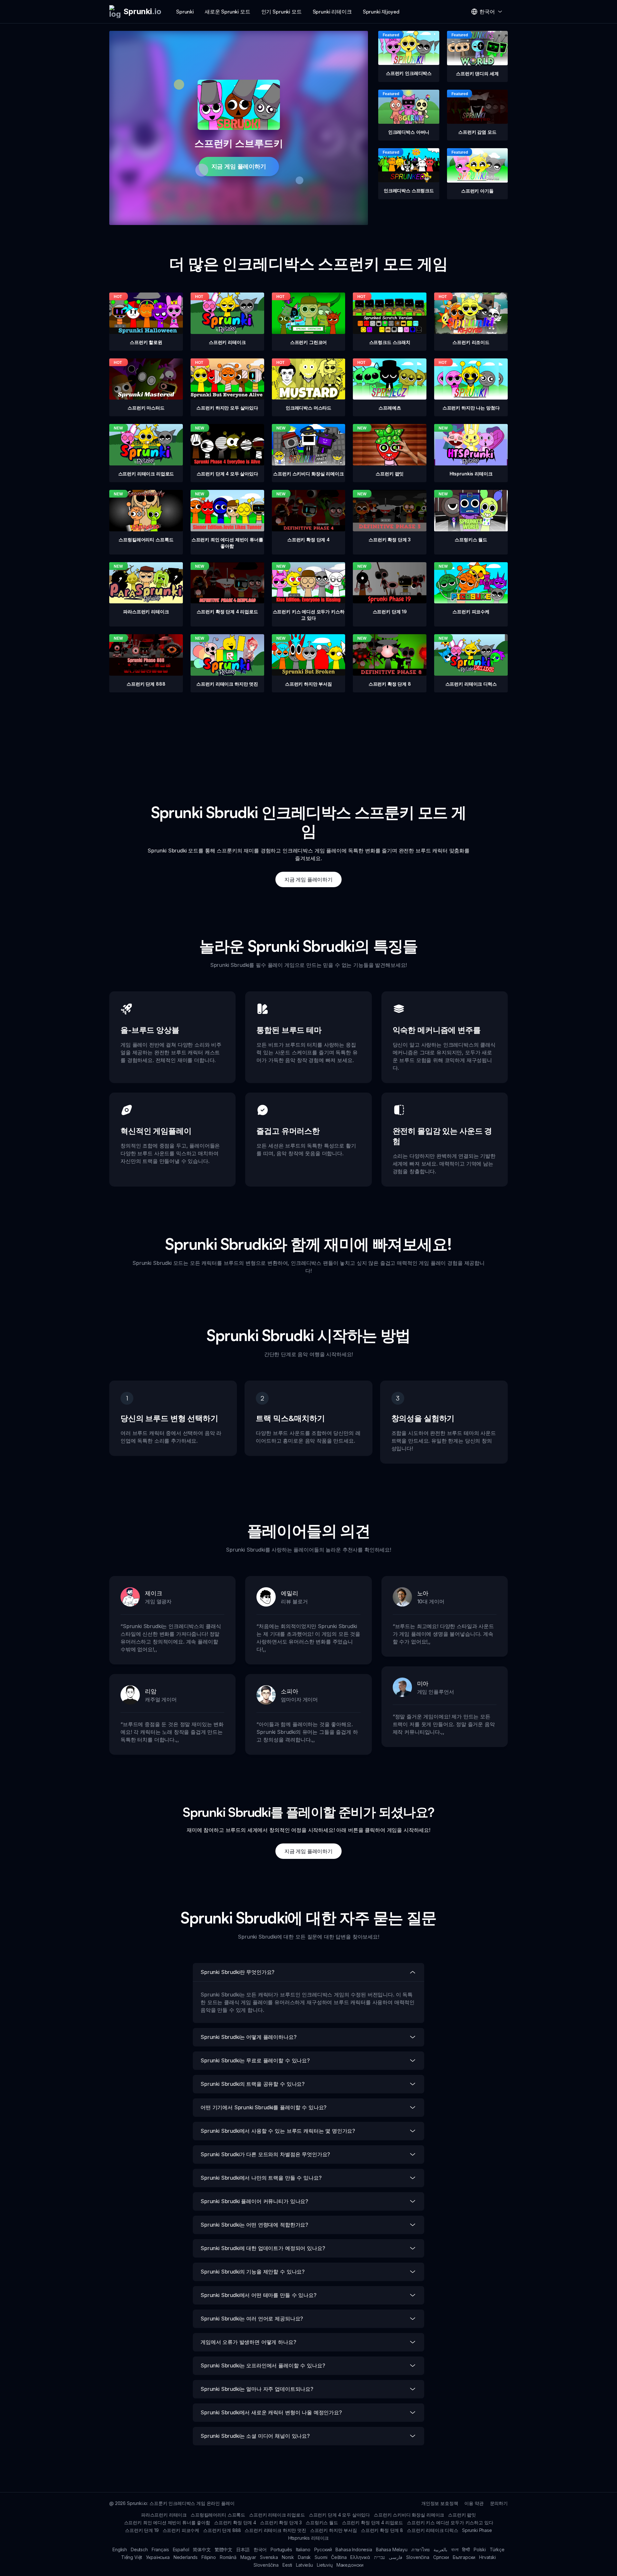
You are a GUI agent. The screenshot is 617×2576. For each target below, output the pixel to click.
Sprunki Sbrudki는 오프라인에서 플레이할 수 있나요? (263, 2365)
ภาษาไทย (420, 2549)
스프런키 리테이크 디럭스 (433, 2530)
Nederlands (186, 2557)
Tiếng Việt (132, 2557)
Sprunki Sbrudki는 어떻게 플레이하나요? (249, 2037)
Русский (323, 2549)
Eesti (287, 2565)
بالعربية (440, 2549)
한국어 (260, 2549)
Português (281, 2549)
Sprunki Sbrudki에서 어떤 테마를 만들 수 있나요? (259, 2295)
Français (160, 2549)
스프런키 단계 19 (142, 2530)
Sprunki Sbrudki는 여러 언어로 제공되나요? (252, 2319)
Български (464, 2557)
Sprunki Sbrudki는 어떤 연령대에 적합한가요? (254, 2225)
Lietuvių (325, 2565)
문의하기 (499, 2503)
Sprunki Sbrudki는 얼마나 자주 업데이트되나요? (257, 2389)
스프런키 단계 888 (222, 2530)
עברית (380, 2557)
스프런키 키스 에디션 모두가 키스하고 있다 (450, 2522)
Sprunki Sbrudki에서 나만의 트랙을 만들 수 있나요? (261, 2178)
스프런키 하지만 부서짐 (334, 2530)
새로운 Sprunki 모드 (228, 12)
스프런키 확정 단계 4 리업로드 (372, 2522)
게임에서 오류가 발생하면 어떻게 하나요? (248, 2342)
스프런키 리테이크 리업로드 (277, 2515)
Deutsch (139, 2549)
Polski (480, 2549)
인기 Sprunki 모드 (282, 12)
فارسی (396, 2557)
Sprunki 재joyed (381, 12)
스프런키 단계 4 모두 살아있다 (339, 2515)
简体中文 (202, 2549)
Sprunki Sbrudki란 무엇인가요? (237, 1972)
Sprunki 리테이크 (332, 12)
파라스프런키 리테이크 (164, 2515)
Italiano (303, 2549)
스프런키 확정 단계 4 (235, 2522)
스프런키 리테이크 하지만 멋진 (275, 2530)
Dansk (304, 2557)
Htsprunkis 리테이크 (309, 2538)
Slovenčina (418, 2557)
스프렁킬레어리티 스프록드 (218, 2515)
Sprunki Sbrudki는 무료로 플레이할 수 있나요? (255, 2060)
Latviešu (304, 2565)
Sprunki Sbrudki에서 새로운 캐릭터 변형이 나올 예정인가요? (271, 2412)
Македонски (350, 2565)
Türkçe (497, 2549)
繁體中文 (224, 2549)
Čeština (339, 2557)
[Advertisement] (308, 737)
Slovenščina (266, 2565)
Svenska (269, 2557)
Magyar (248, 2557)
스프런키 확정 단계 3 (281, 2522)
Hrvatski (487, 2557)
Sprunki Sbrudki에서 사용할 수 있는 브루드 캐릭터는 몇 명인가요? (278, 2131)
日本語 (243, 2549)
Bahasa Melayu (392, 2549)
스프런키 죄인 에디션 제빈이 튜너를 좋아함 (167, 2522)
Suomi (321, 2557)
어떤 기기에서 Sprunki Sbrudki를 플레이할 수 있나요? (264, 2107)
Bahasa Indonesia (354, 2549)
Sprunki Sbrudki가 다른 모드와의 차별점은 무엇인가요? (265, 2154)
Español (181, 2549)
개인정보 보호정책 (440, 2503)
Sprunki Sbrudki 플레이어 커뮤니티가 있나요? (254, 2201)
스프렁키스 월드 (322, 2522)
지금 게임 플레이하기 (239, 166)
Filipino (209, 2557)
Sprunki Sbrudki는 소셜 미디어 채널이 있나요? (255, 2436)
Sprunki (185, 12)
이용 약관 (474, 2503)
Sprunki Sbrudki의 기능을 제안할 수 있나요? (253, 2272)
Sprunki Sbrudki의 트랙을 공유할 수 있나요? (253, 2084)
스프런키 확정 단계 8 (382, 2530)
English (120, 2549)
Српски (441, 2557)
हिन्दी (466, 2549)
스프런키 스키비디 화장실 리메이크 (409, 2515)
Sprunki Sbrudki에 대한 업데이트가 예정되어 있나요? (263, 2248)
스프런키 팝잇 (462, 2515)
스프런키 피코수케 (181, 2530)
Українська (158, 2557)
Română (228, 2557)
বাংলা (455, 2549)
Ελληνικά (360, 2557)
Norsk (288, 2557)
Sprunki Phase (477, 2530)
